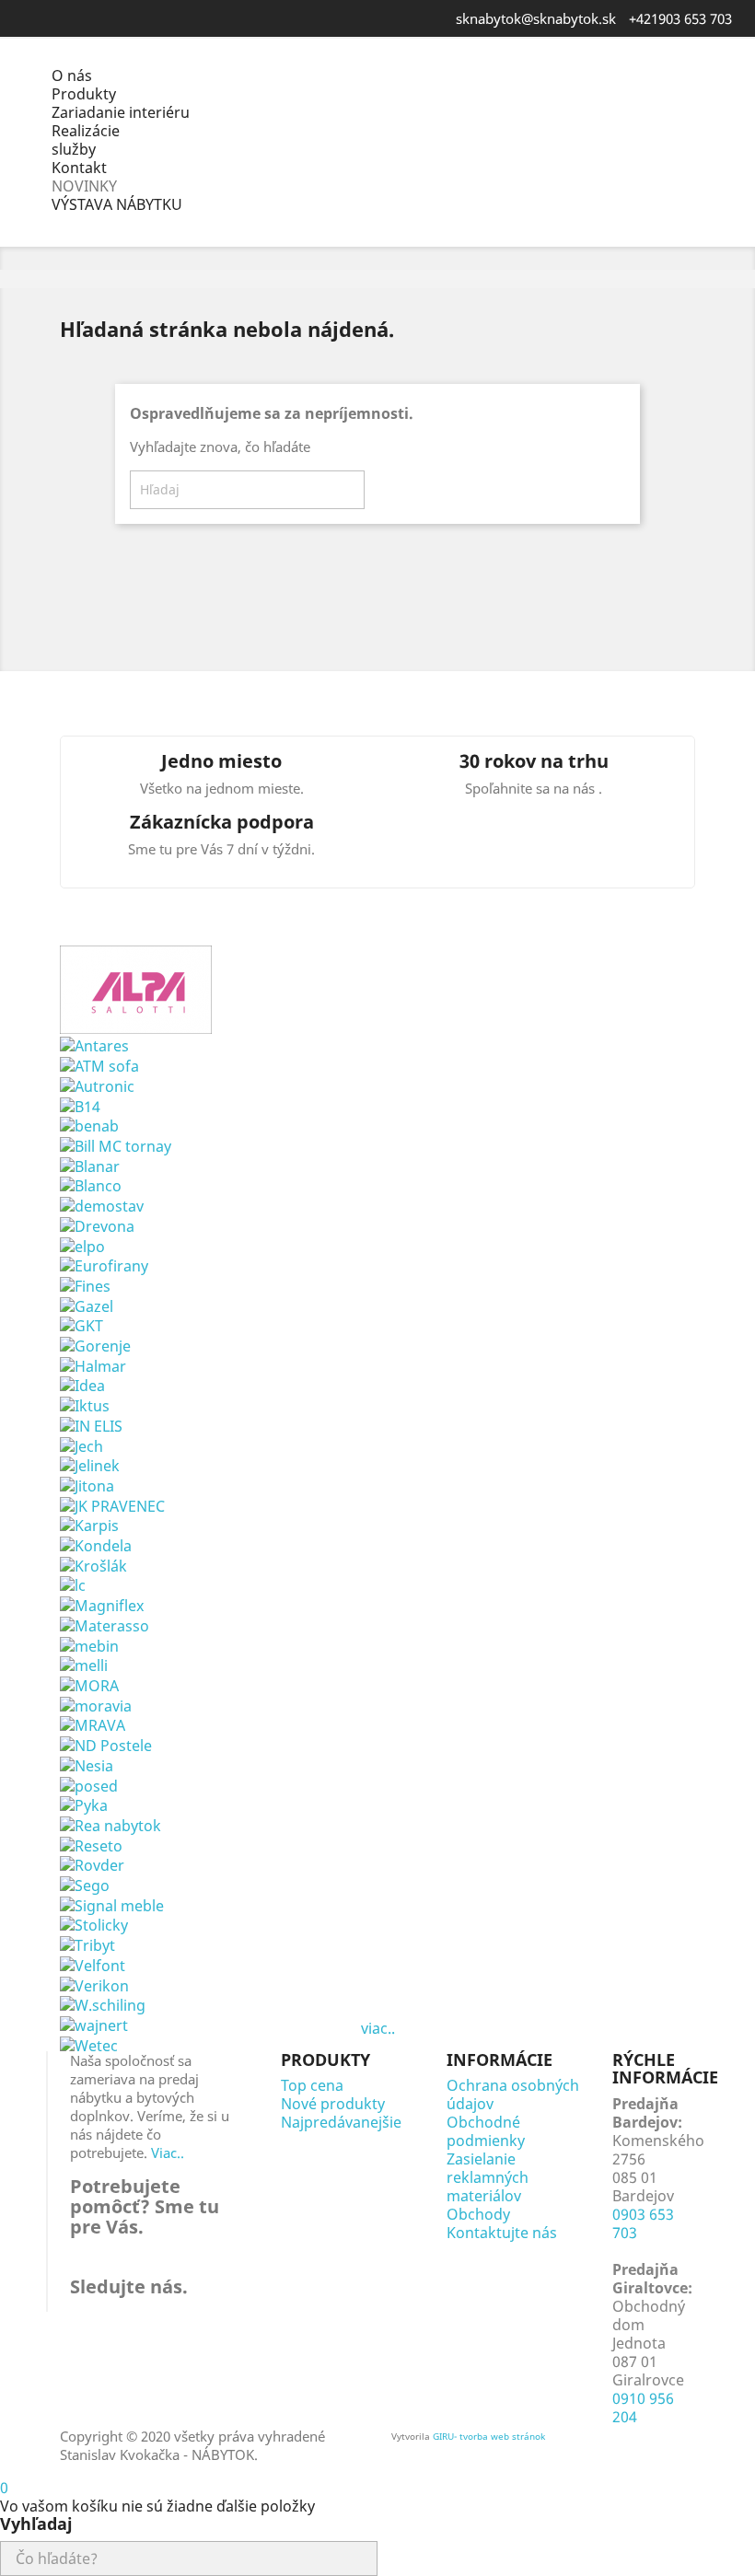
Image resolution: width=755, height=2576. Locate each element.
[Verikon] (94, 1984)
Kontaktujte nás (502, 2233)
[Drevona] (97, 1224)
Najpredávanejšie (341, 2122)
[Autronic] (97, 1085)
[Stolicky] (94, 1924)
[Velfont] (93, 1964)
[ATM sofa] (99, 1064)
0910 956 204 (643, 2408)
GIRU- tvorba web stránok (489, 2436)
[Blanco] (91, 1185)
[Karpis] (89, 1525)
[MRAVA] (93, 1724)
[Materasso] (105, 1624)
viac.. (378, 2028)
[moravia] (96, 1704)
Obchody (478, 2214)
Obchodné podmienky (486, 2131)
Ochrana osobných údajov (513, 2094)
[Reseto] (91, 1844)
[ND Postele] (106, 1744)
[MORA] (89, 1684)
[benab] (89, 1125)
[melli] (84, 1665)
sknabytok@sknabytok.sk (536, 18)
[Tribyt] (87, 1944)
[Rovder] (92, 1864)
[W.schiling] (103, 2004)
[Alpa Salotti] (136, 988)
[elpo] (82, 1245)
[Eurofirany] (104, 1265)
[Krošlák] (93, 1564)
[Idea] (82, 1385)
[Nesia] (87, 1764)
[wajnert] (94, 2024)
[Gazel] (87, 1305)
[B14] (80, 1105)
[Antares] (94, 1045)
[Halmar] (93, 1364)
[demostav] (102, 1204)
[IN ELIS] (91, 1424)
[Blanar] (90, 1165)
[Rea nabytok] (110, 1824)
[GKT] (81, 1325)
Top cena (312, 2085)
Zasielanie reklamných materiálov (488, 2177)
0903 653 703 (643, 2223)
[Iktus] (85, 1404)
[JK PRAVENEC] (112, 1504)
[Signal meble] (112, 1904)
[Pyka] (84, 1804)
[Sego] (85, 1884)
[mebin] (89, 1644)
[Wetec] (89, 2044)
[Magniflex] (102, 1604)
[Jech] (81, 1445)
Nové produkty (333, 2104)
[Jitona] (87, 1484)
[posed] (89, 1784)
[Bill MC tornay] (116, 1144)
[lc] (73, 1584)
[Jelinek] (90, 1465)
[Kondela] (96, 1544)
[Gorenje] (95, 1344)
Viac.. (168, 2152)
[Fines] (85, 1284)
